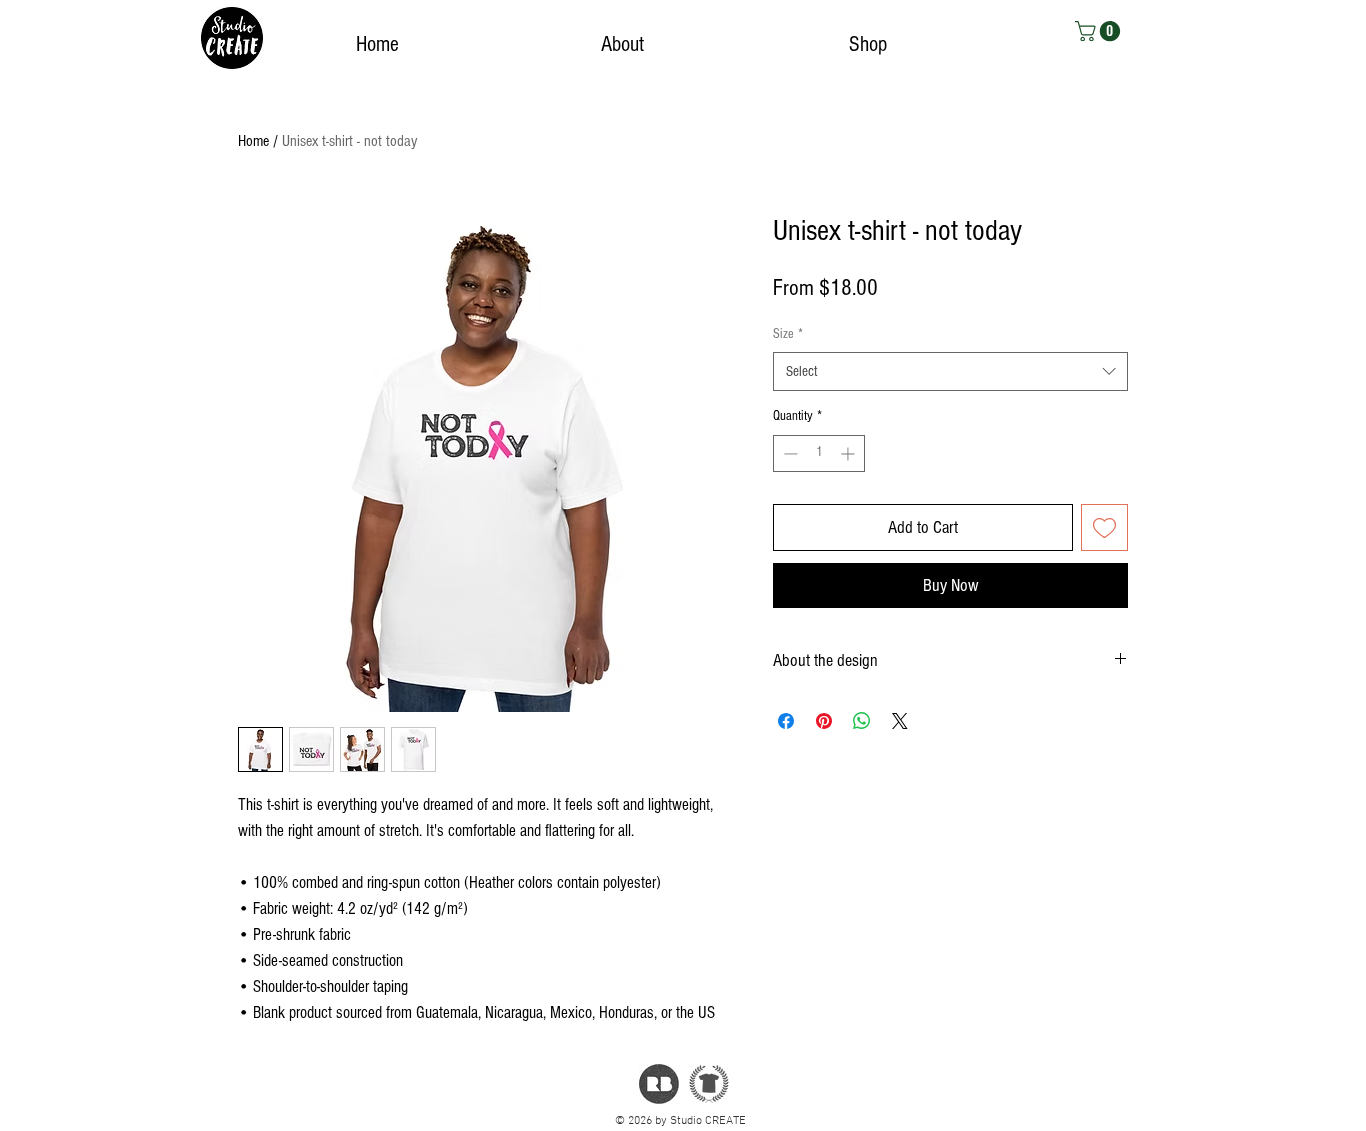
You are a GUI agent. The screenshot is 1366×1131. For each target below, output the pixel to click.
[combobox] (950, 371)
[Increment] (849, 453)
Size (788, 334)
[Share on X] (900, 721)
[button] (1100, 31)
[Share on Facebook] (786, 721)
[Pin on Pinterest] (824, 721)
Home (253, 141)
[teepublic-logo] (709, 1084)
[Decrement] (788, 453)
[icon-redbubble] (659, 1084)
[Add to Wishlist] (1104, 527)
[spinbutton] (819, 453)
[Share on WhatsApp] (862, 721)
